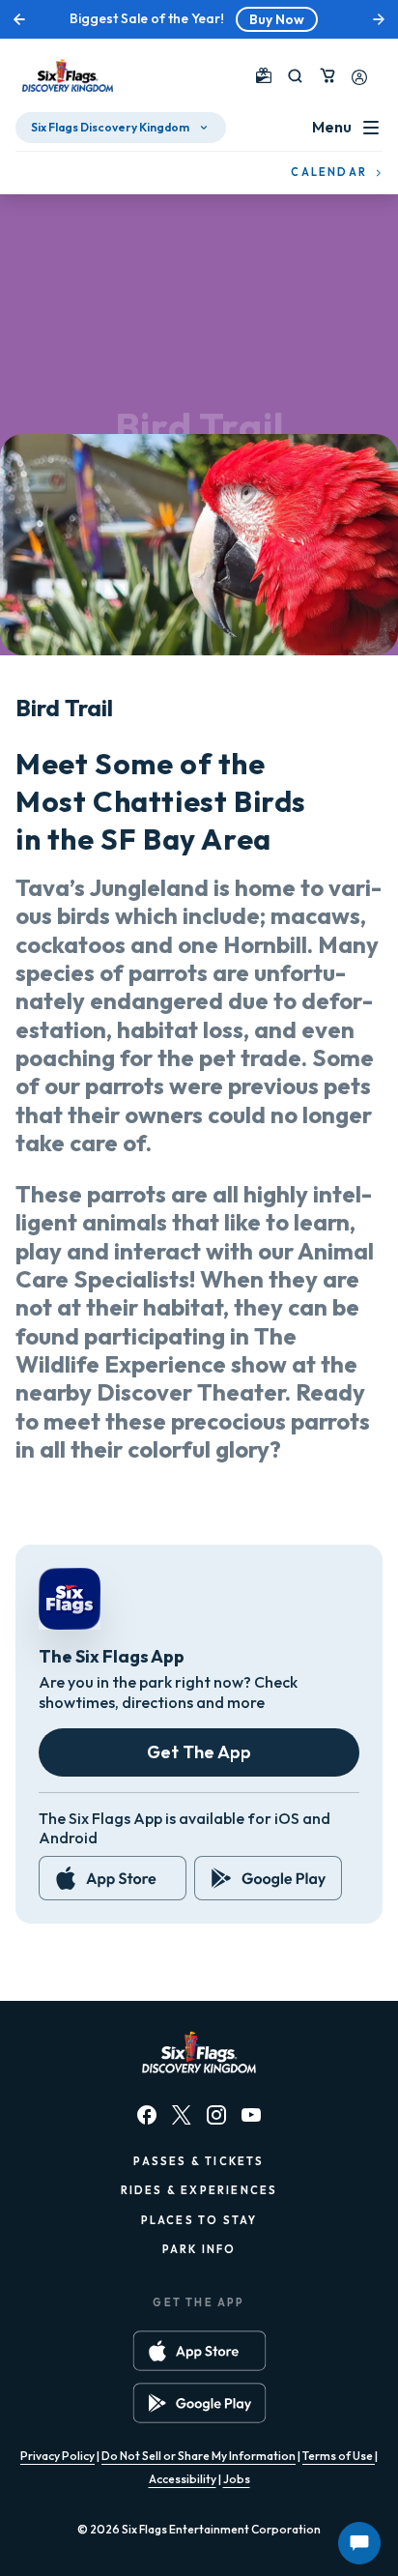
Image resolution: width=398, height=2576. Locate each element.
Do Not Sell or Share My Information (199, 2456)
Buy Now (277, 19)
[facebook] (147, 2115)
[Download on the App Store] (113, 1878)
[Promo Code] (264, 75)
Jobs (237, 2479)
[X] (182, 2115)
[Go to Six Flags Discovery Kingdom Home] (68, 75)
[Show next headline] (379, 19)
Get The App (199, 1752)
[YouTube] (251, 2115)
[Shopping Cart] (327, 75)
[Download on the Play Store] (268, 1878)
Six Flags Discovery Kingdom (110, 127)
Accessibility (183, 2479)
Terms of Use (339, 2456)
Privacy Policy (57, 2456)
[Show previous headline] (19, 19)
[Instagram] (216, 2115)
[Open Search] (295, 76)
